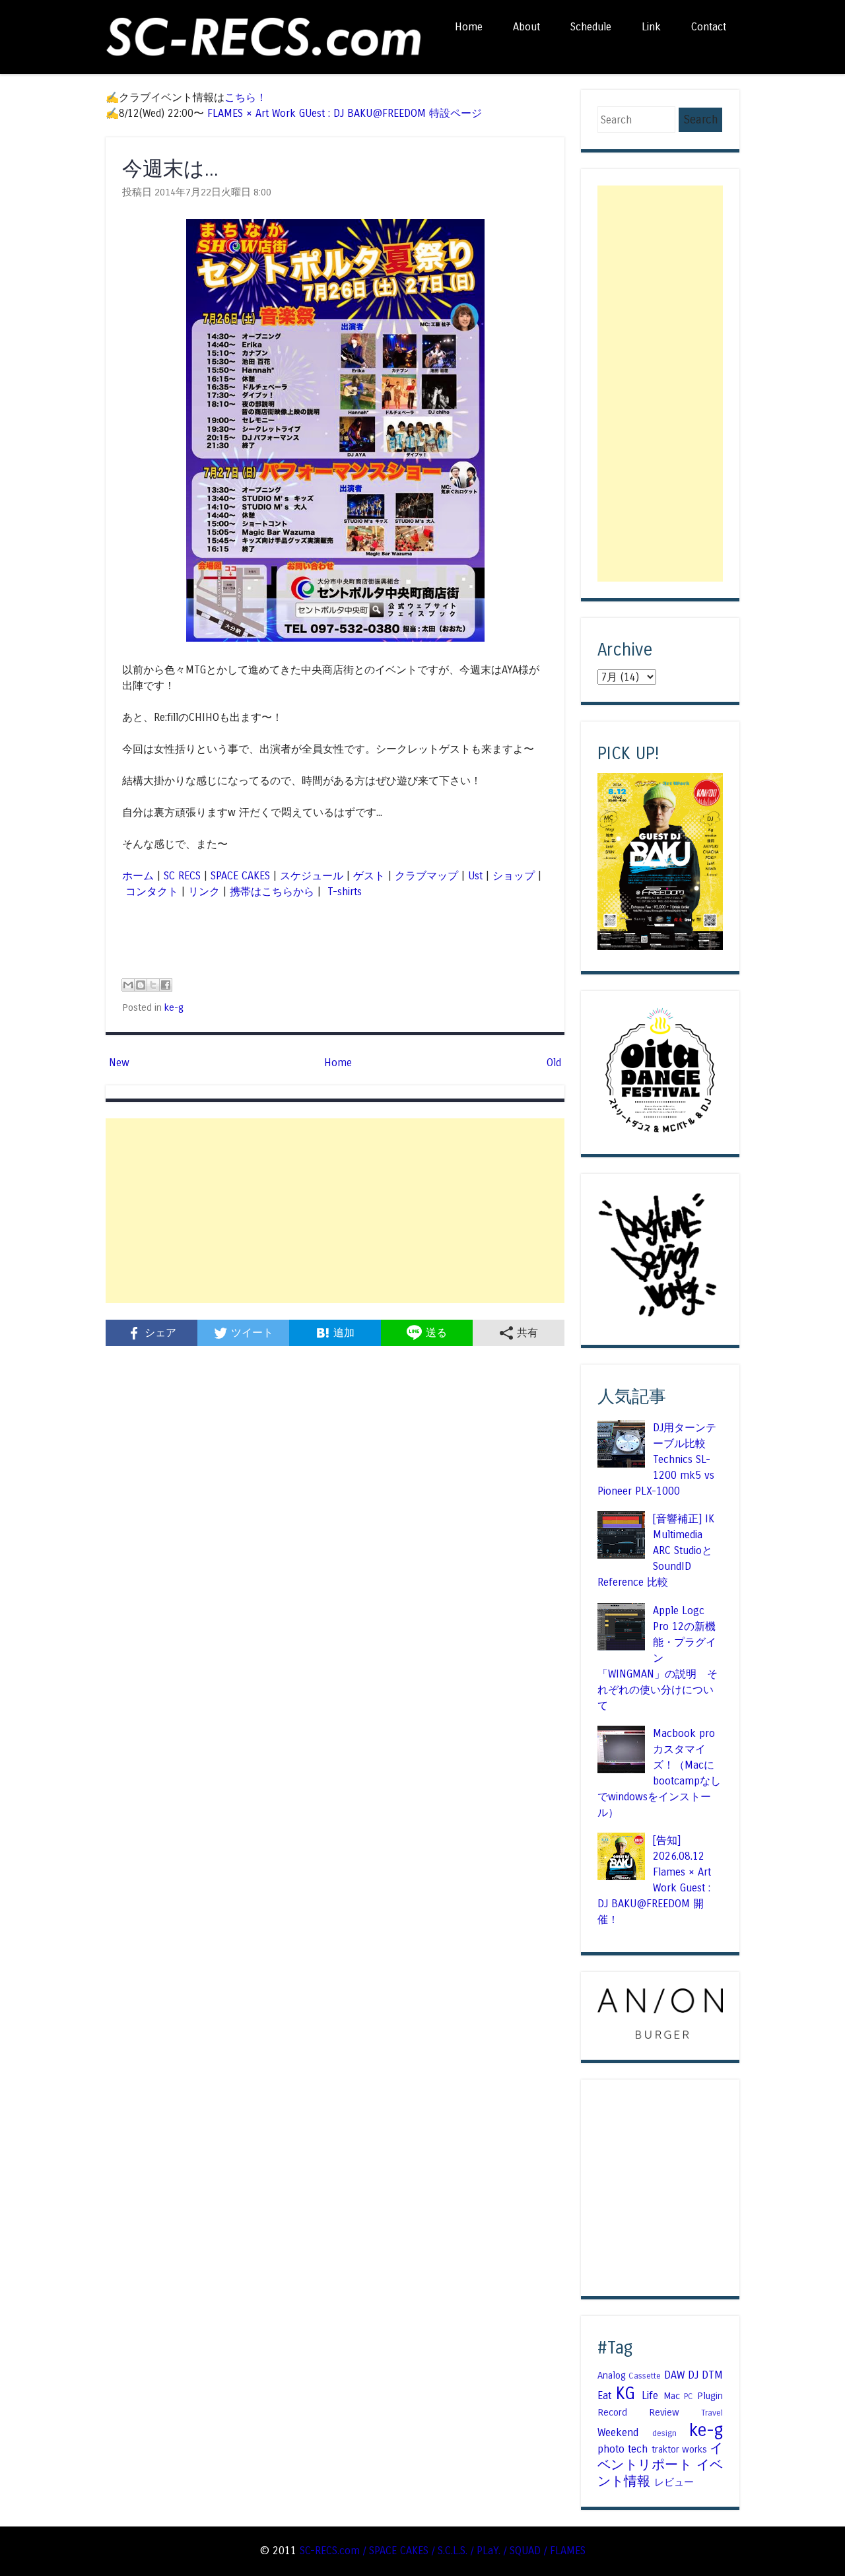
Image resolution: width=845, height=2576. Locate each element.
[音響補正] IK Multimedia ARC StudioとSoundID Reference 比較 (656, 1550)
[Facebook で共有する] (166, 985)
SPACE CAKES (240, 876)
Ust (475, 876)
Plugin (710, 2396)
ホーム (138, 876)
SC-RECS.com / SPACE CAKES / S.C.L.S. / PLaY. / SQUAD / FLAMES (443, 2551)
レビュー (674, 2482)
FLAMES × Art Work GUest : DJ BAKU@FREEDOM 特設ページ (345, 113)
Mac (672, 2396)
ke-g (174, 1007)
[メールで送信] (128, 985)
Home (469, 27)
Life (650, 2395)
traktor (665, 2449)
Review (664, 2412)
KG (625, 2393)
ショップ (514, 876)
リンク (204, 892)
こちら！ (246, 97)
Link (651, 27)
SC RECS (182, 876)
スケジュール (312, 876)
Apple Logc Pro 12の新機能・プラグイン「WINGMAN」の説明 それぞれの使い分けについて (658, 1658)
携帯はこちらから (272, 892)
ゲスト (369, 876)
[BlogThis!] (141, 985)
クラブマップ (426, 876)
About (526, 27)
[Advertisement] (335, 1211)
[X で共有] (153, 985)
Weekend (618, 2432)
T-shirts (343, 892)
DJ (693, 2375)
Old (554, 1063)
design (664, 2433)
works (694, 2449)
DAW (674, 2375)
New (119, 1063)
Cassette (645, 2376)
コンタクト (152, 892)
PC (689, 2396)
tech (638, 2449)
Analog (612, 2375)
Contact (709, 27)
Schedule (591, 27)
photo (611, 2449)
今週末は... (170, 169)
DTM (712, 2375)
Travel (712, 2413)
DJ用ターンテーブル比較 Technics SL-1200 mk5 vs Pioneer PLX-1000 (657, 1459)
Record (612, 2412)
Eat (604, 2395)
